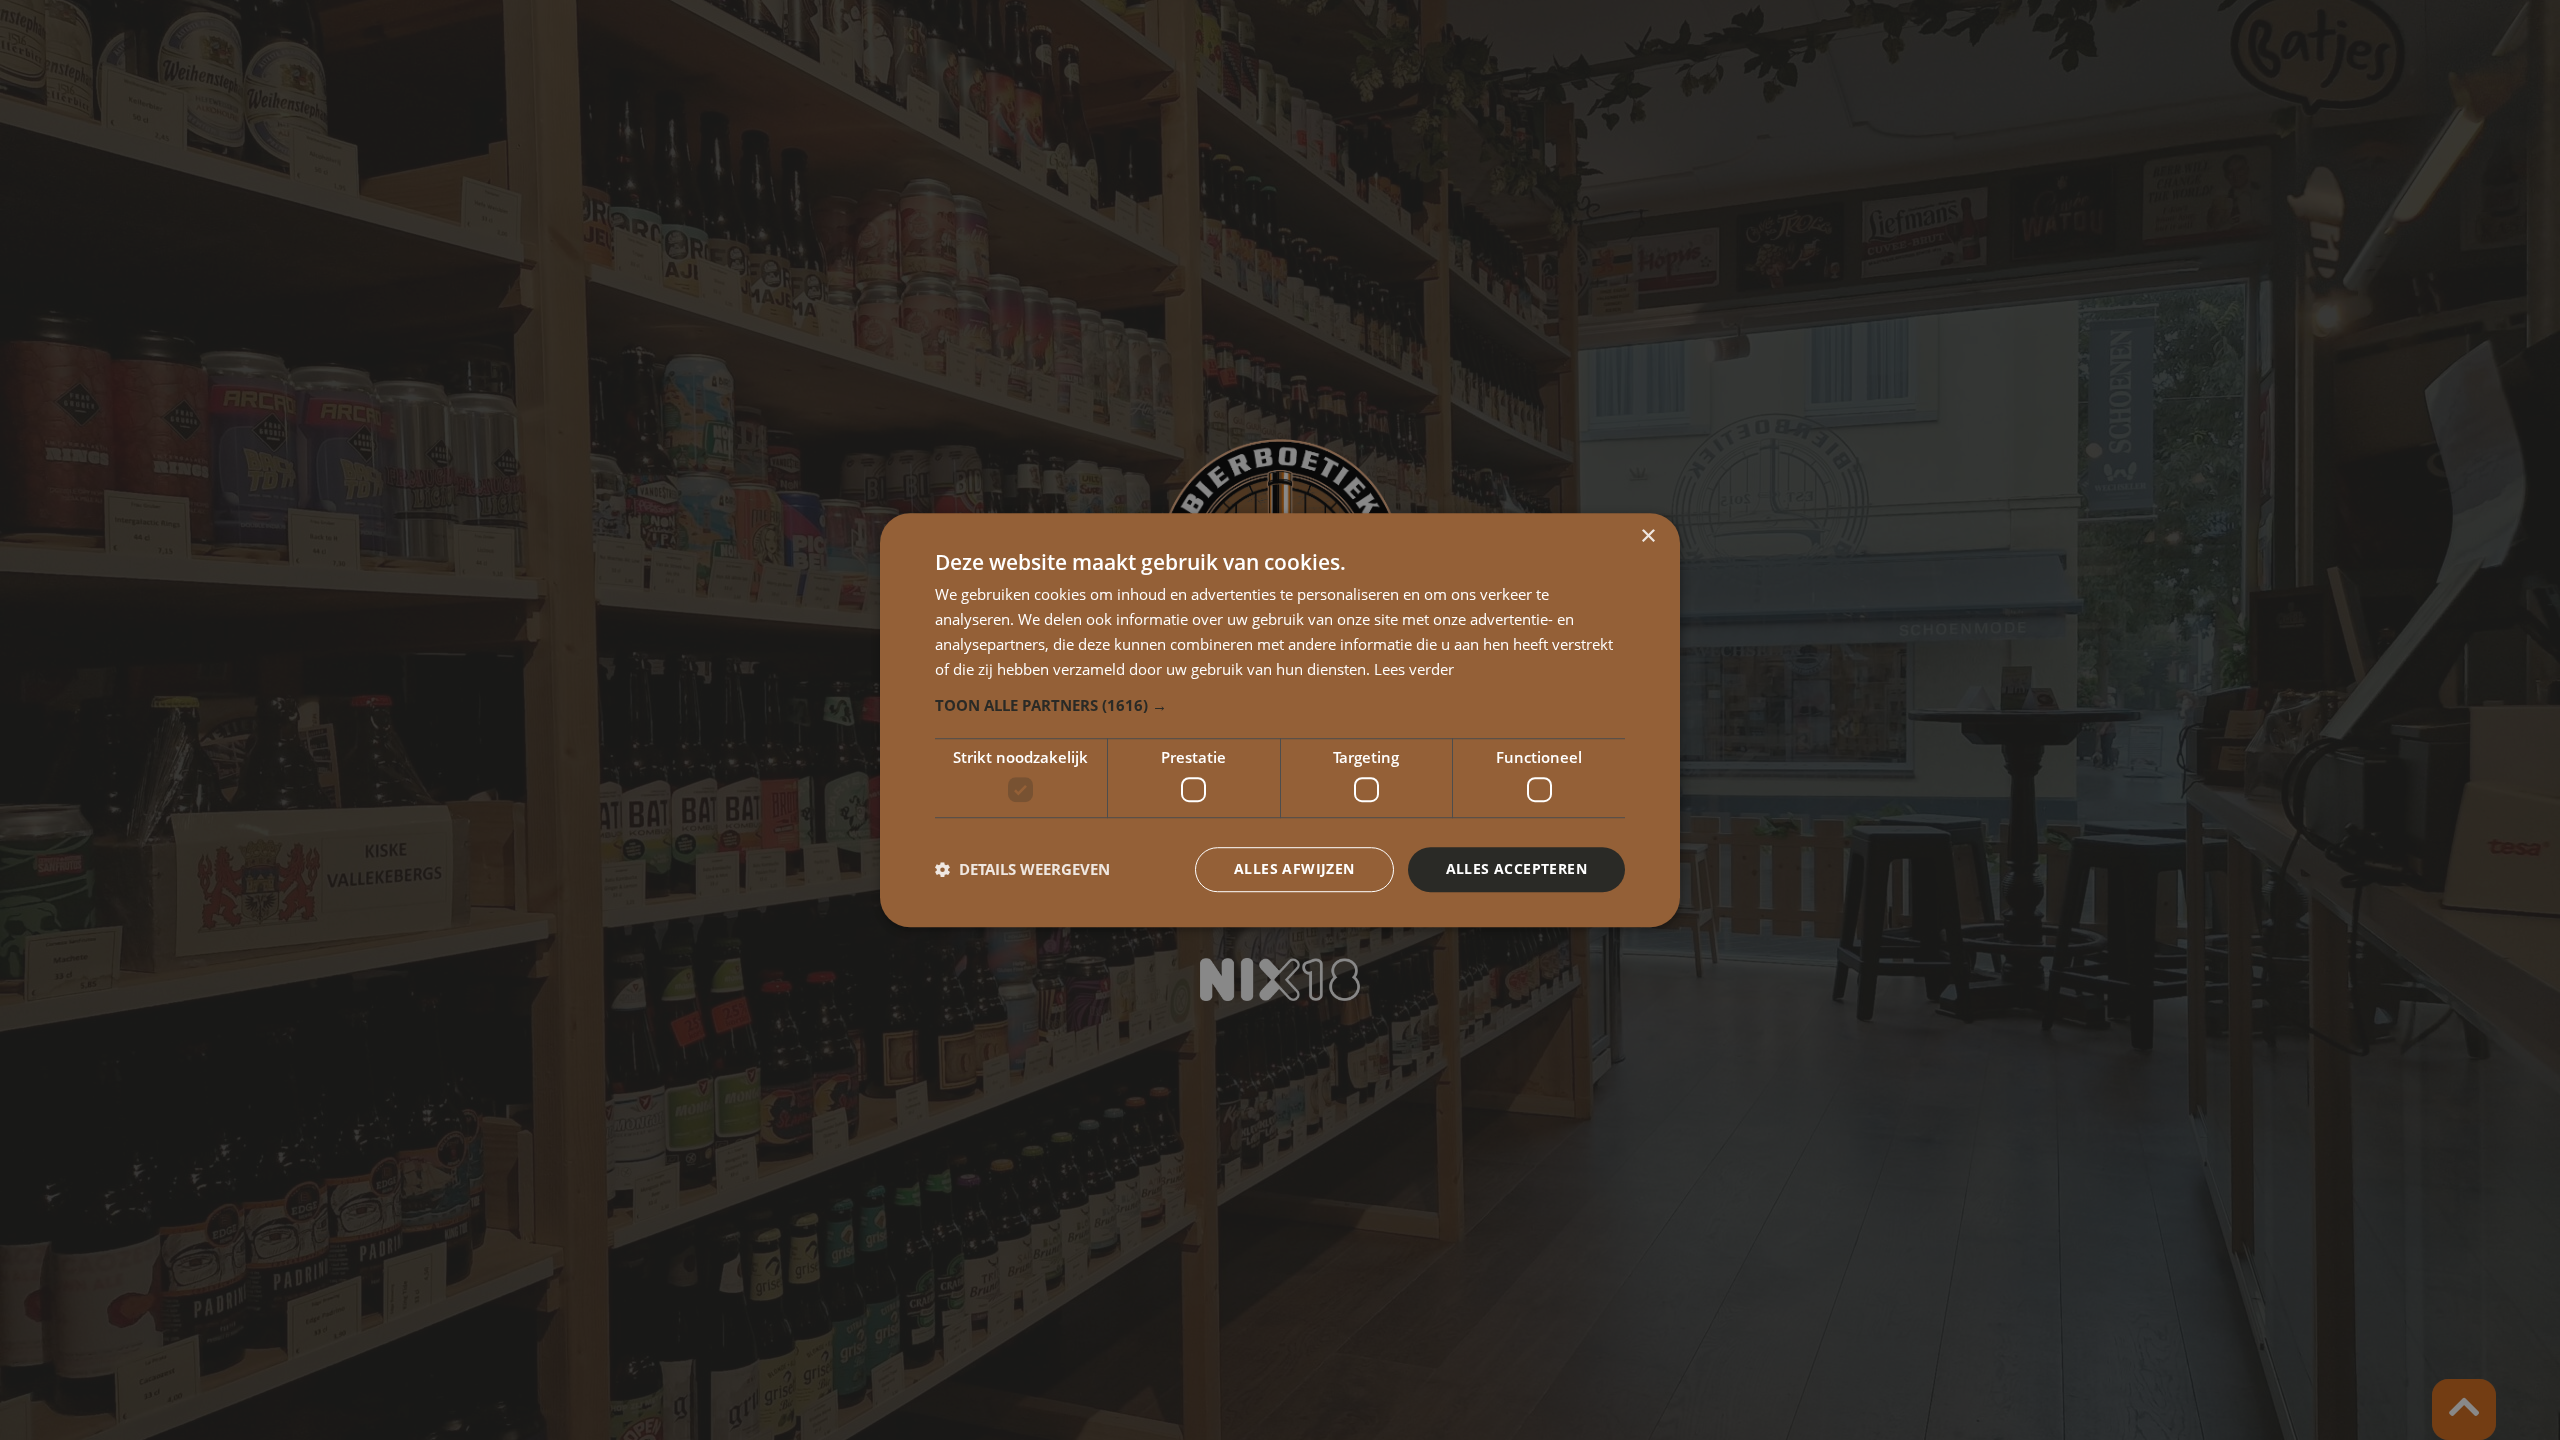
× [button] (1647, 536)
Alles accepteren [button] (1516, 868)
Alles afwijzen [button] (1294, 868)
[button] (1280, 706)
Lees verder (1414, 669)
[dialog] (1280, 720)
